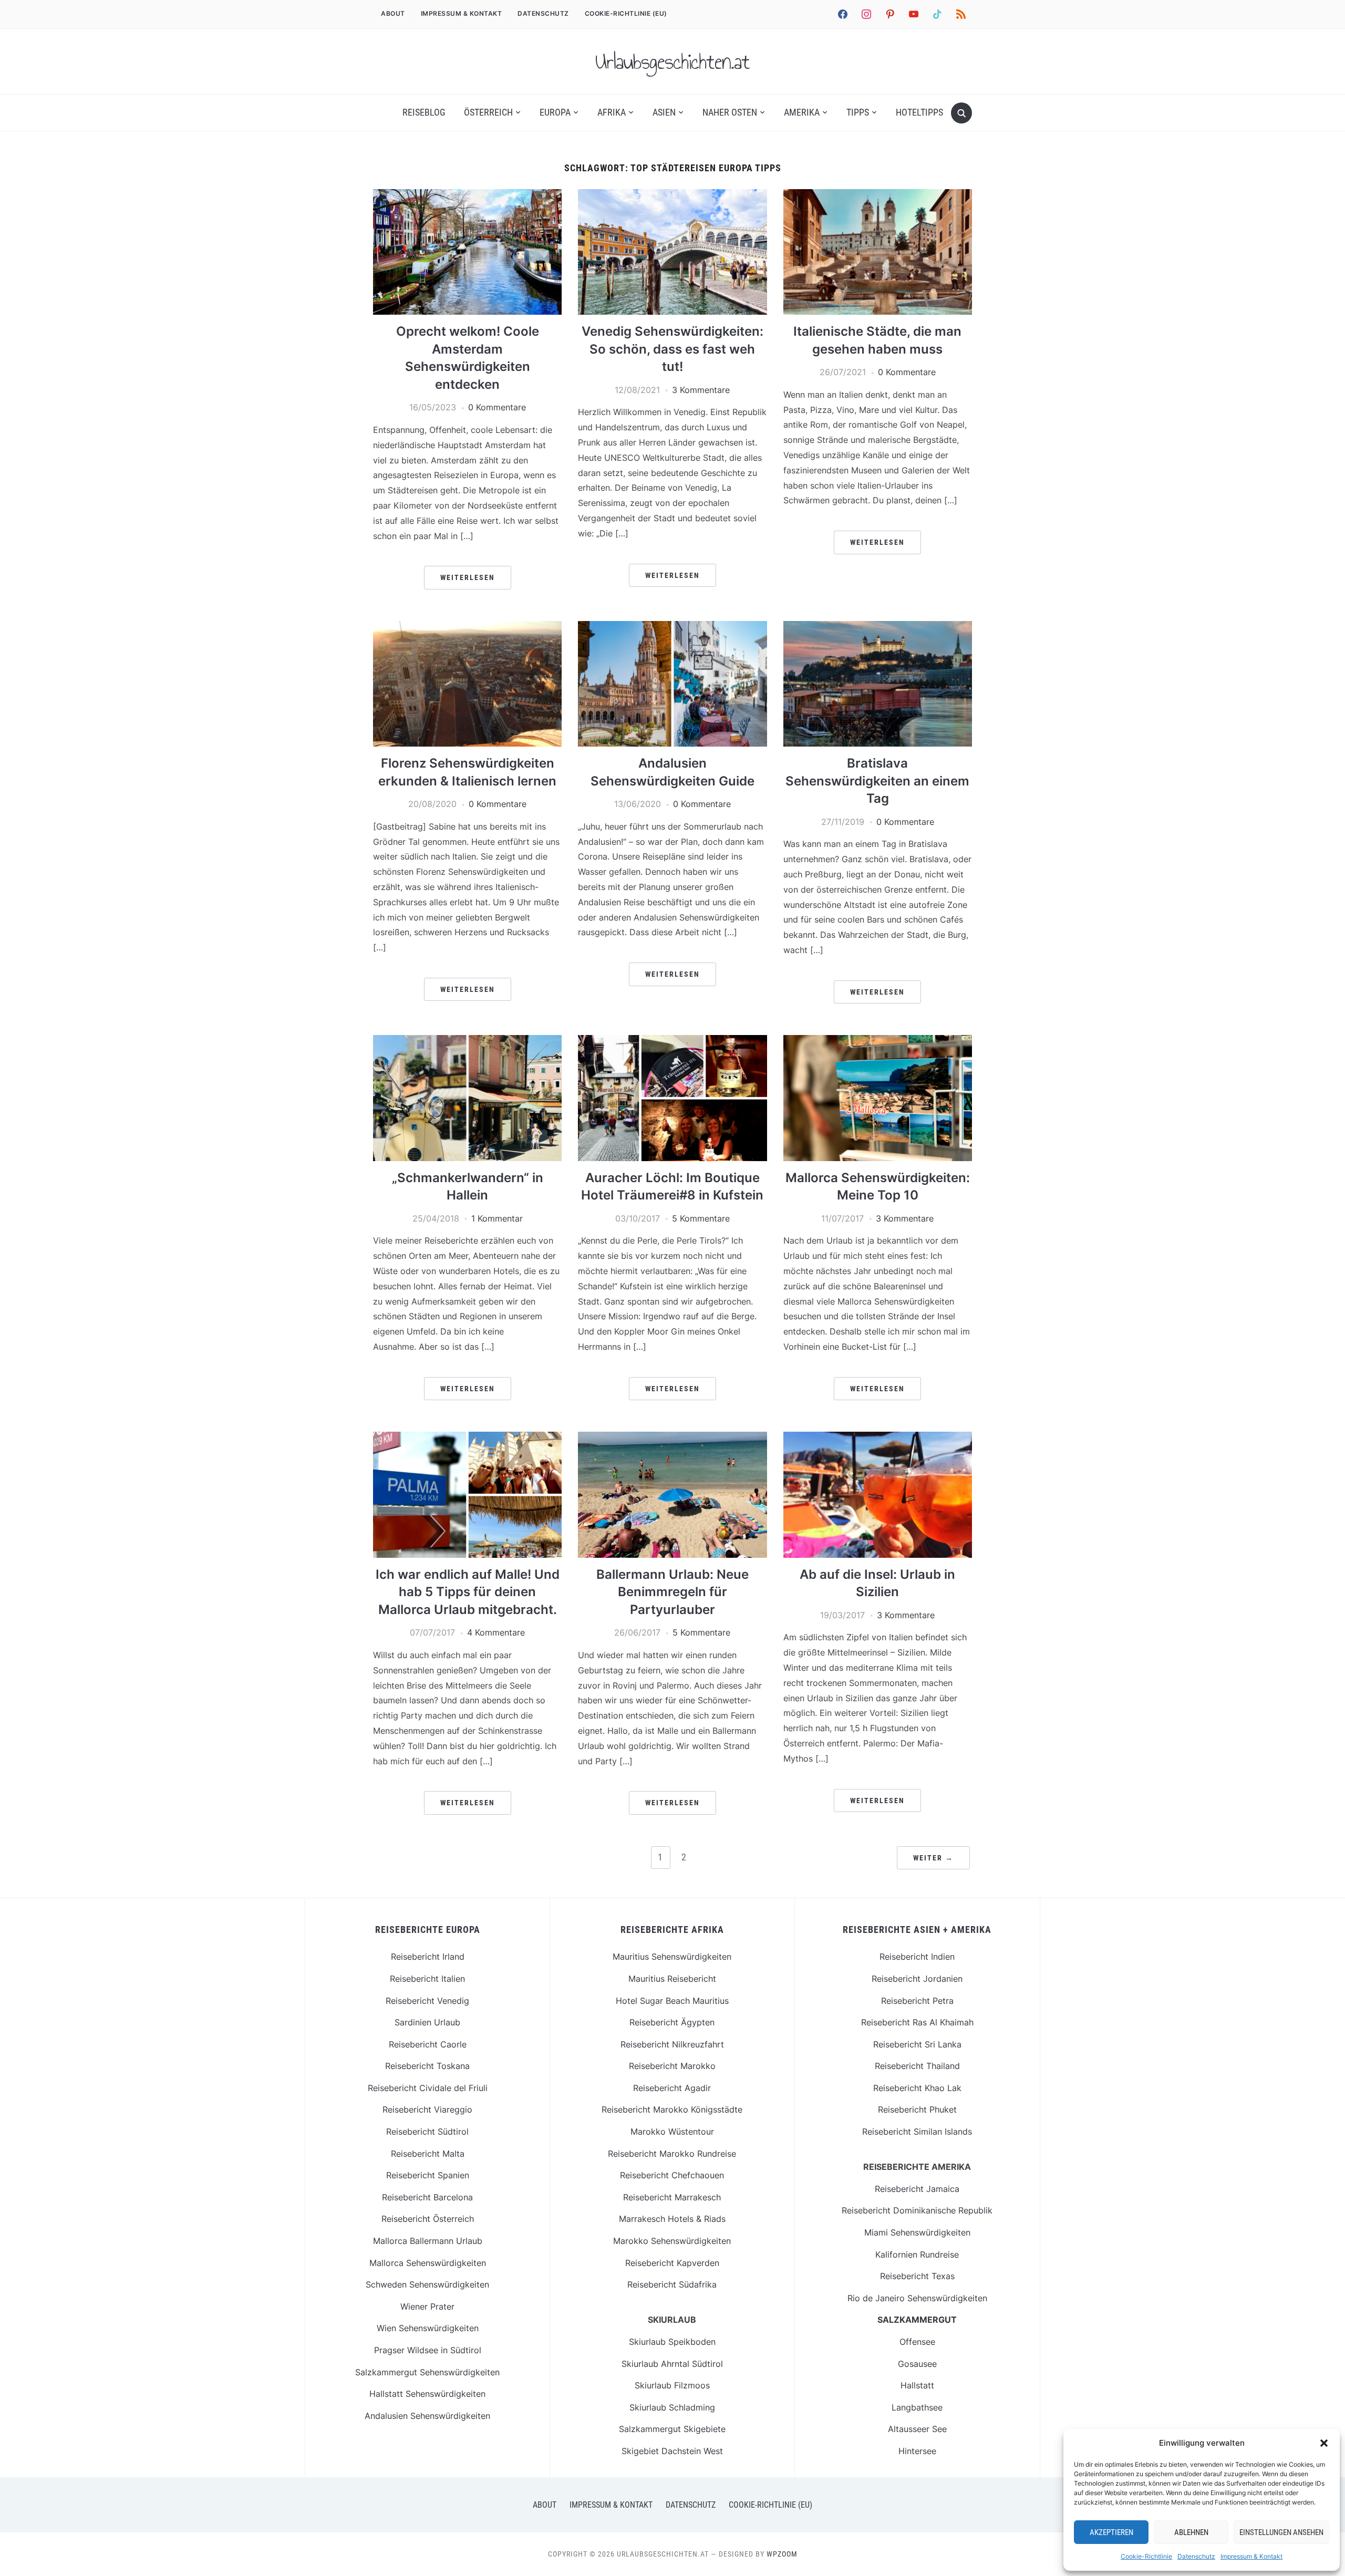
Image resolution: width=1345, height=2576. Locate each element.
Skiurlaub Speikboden (672, 2342)
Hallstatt (917, 2385)
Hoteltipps (919, 112)
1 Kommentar (497, 1218)
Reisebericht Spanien (428, 2175)
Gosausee (917, 2364)
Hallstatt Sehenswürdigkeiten (427, 2394)
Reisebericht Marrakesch (672, 2197)
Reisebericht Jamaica (917, 2189)
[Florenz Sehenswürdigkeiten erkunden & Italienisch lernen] (467, 627)
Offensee (917, 2342)
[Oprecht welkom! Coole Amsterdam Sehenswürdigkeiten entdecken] (467, 195)
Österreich (488, 112)
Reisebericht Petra (917, 2001)
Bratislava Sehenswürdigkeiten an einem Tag (877, 781)
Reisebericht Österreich (428, 2219)
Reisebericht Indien (917, 1957)
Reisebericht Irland (428, 1957)
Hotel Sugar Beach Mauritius (672, 2001)
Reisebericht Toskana (427, 2066)
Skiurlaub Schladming (672, 2407)
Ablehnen (1191, 2532)
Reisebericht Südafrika (672, 2284)
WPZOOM (782, 2554)
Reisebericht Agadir (672, 2088)
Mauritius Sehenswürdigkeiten (672, 1957)
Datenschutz (1196, 2556)
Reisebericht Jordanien (917, 1979)
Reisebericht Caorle (428, 2044)
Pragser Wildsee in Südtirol (428, 2350)
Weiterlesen (468, 577)
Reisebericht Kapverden (672, 2263)
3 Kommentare (701, 390)
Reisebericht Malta (428, 2154)
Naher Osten (730, 112)
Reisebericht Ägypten (672, 2022)
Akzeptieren (1111, 2532)
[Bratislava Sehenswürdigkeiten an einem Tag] (878, 627)
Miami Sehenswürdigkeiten (917, 2232)
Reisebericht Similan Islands (917, 2132)
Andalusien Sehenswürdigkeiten (427, 2416)
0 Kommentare (497, 407)
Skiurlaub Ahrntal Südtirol (672, 2364)
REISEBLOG (424, 112)
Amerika (802, 112)
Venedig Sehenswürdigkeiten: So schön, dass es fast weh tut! (672, 349)
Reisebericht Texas (917, 2276)
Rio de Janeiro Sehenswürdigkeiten (917, 2298)
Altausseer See (917, 2429)
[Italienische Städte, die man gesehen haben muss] (878, 195)
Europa (555, 112)
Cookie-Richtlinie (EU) (626, 13)
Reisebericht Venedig (427, 2001)
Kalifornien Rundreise (917, 2254)
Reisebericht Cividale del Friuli (428, 2088)
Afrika (612, 112)
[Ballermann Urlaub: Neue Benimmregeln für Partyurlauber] (672, 1438)
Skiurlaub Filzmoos (672, 2385)
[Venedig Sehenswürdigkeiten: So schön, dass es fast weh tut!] (672, 195)
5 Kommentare (701, 1218)
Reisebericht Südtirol (427, 2132)
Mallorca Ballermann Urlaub (428, 2241)
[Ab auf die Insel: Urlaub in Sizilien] (878, 1438)
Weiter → (933, 1858)
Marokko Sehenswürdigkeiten (672, 2241)
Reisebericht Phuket (917, 2109)
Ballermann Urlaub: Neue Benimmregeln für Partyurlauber (672, 1592)
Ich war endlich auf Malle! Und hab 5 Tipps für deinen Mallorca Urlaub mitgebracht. (468, 1592)
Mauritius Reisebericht (672, 1979)
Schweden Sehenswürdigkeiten (427, 2284)
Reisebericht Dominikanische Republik (917, 2210)
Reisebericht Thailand (917, 2066)
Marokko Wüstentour (672, 2132)
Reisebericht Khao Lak (917, 2088)
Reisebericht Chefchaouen (672, 2175)
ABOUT (393, 13)
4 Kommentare (496, 1632)
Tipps (858, 112)
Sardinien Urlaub (427, 2022)
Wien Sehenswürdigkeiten (428, 2328)
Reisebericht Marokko (672, 2066)
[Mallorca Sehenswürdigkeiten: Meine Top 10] (878, 1041)
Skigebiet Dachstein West (672, 2451)
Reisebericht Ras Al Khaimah (917, 2022)
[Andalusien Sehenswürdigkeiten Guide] (672, 627)
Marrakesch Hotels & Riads (672, 2219)
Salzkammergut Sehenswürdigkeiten (427, 2372)
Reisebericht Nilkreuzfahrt (672, 2044)
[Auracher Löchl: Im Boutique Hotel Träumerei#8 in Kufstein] (672, 1041)
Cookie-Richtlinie (1146, 2556)
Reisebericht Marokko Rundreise (672, 2154)
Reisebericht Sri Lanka (917, 2044)
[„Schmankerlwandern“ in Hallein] (467, 1041)
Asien (664, 112)
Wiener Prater (427, 2306)
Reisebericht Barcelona (427, 2197)
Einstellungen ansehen (1281, 2532)
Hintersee (917, 2451)
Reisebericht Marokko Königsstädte (672, 2109)
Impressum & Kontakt (1251, 2556)
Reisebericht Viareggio (427, 2109)
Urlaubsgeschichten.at (672, 61)
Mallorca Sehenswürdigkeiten (428, 2263)
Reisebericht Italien (427, 1979)
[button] (1324, 2443)
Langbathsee (917, 2407)
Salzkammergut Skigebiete (672, 2429)
